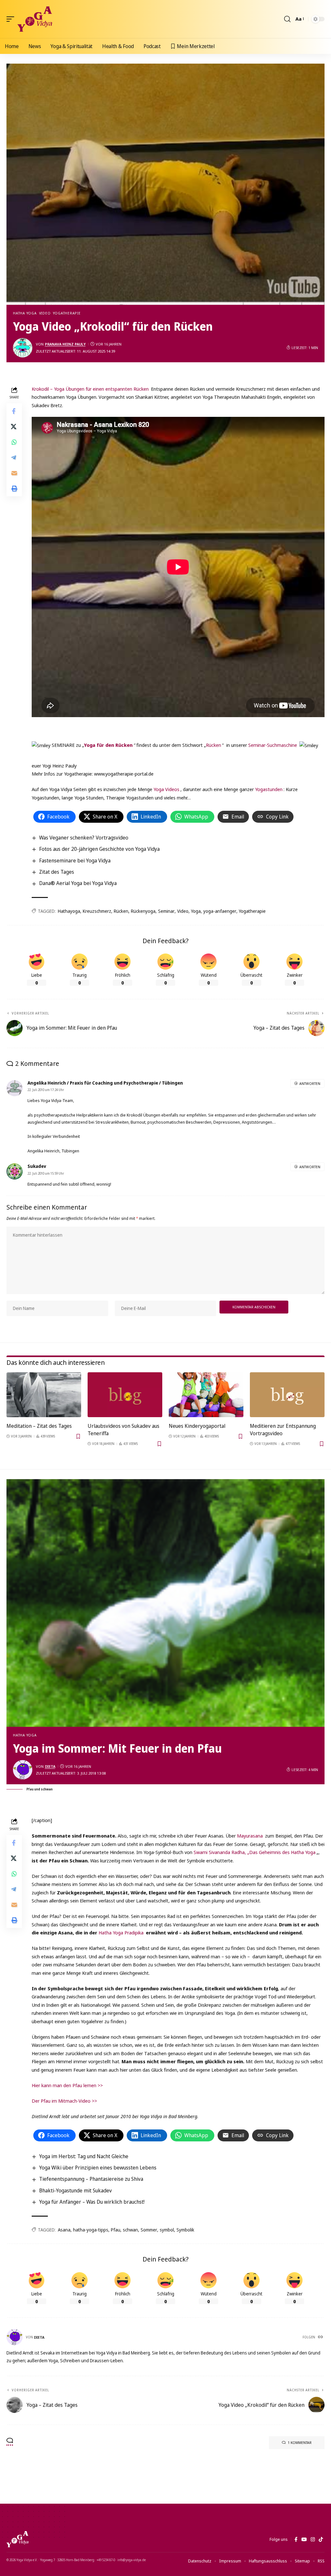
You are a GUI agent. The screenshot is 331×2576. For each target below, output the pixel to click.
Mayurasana (250, 1836)
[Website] (321, 2337)
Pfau (116, 2230)
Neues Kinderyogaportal (197, 1426)
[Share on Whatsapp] (14, 442)
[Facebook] (296, 2540)
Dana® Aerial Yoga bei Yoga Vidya (78, 883)
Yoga (196, 911)
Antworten (310, 1083)
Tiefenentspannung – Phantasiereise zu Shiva (91, 2179)
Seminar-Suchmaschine (273, 745)
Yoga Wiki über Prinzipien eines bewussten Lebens (98, 2168)
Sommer (149, 2230)
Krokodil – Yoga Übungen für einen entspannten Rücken (91, 389)
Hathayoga (69, 911)
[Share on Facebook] (14, 411)
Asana (64, 2230)
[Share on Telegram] (14, 458)
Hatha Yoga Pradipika (121, 1932)
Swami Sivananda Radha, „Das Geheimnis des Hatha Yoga (255, 1852)
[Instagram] (313, 2540)
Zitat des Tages (57, 872)
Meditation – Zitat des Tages (39, 1426)
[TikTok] (321, 2540)
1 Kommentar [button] (300, 2442)
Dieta (50, 1766)
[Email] (14, 473)
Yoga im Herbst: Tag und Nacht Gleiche (84, 2156)
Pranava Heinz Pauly (65, 344)
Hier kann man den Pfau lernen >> (67, 2085)
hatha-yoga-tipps (91, 2230)
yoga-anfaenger (220, 911)
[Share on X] (14, 427)
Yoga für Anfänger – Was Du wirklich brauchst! (92, 2202)
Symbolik (185, 2230)
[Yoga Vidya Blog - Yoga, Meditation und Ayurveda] (35, 19)
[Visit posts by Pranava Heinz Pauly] (23, 348)
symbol (167, 2230)
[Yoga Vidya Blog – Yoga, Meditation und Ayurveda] (17, 2539)
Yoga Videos (166, 789)
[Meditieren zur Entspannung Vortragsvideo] (287, 1395)
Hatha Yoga (25, 313)
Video (45, 313)
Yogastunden (269, 789)
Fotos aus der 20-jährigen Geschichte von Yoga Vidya (99, 849)
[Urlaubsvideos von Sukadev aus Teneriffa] (125, 1395)
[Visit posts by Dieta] (23, 1770)
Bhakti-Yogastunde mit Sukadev (75, 2190)
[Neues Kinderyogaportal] (206, 1395)
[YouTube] (304, 2540)
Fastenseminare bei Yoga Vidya (75, 860)
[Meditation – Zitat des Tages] (44, 1395)
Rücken (214, 745)
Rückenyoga (143, 911)
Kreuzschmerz (97, 911)
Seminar (166, 911)
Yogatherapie (67, 313)
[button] (12, 19)
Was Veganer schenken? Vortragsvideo (84, 838)
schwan (130, 2230)
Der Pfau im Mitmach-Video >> (64, 2101)
